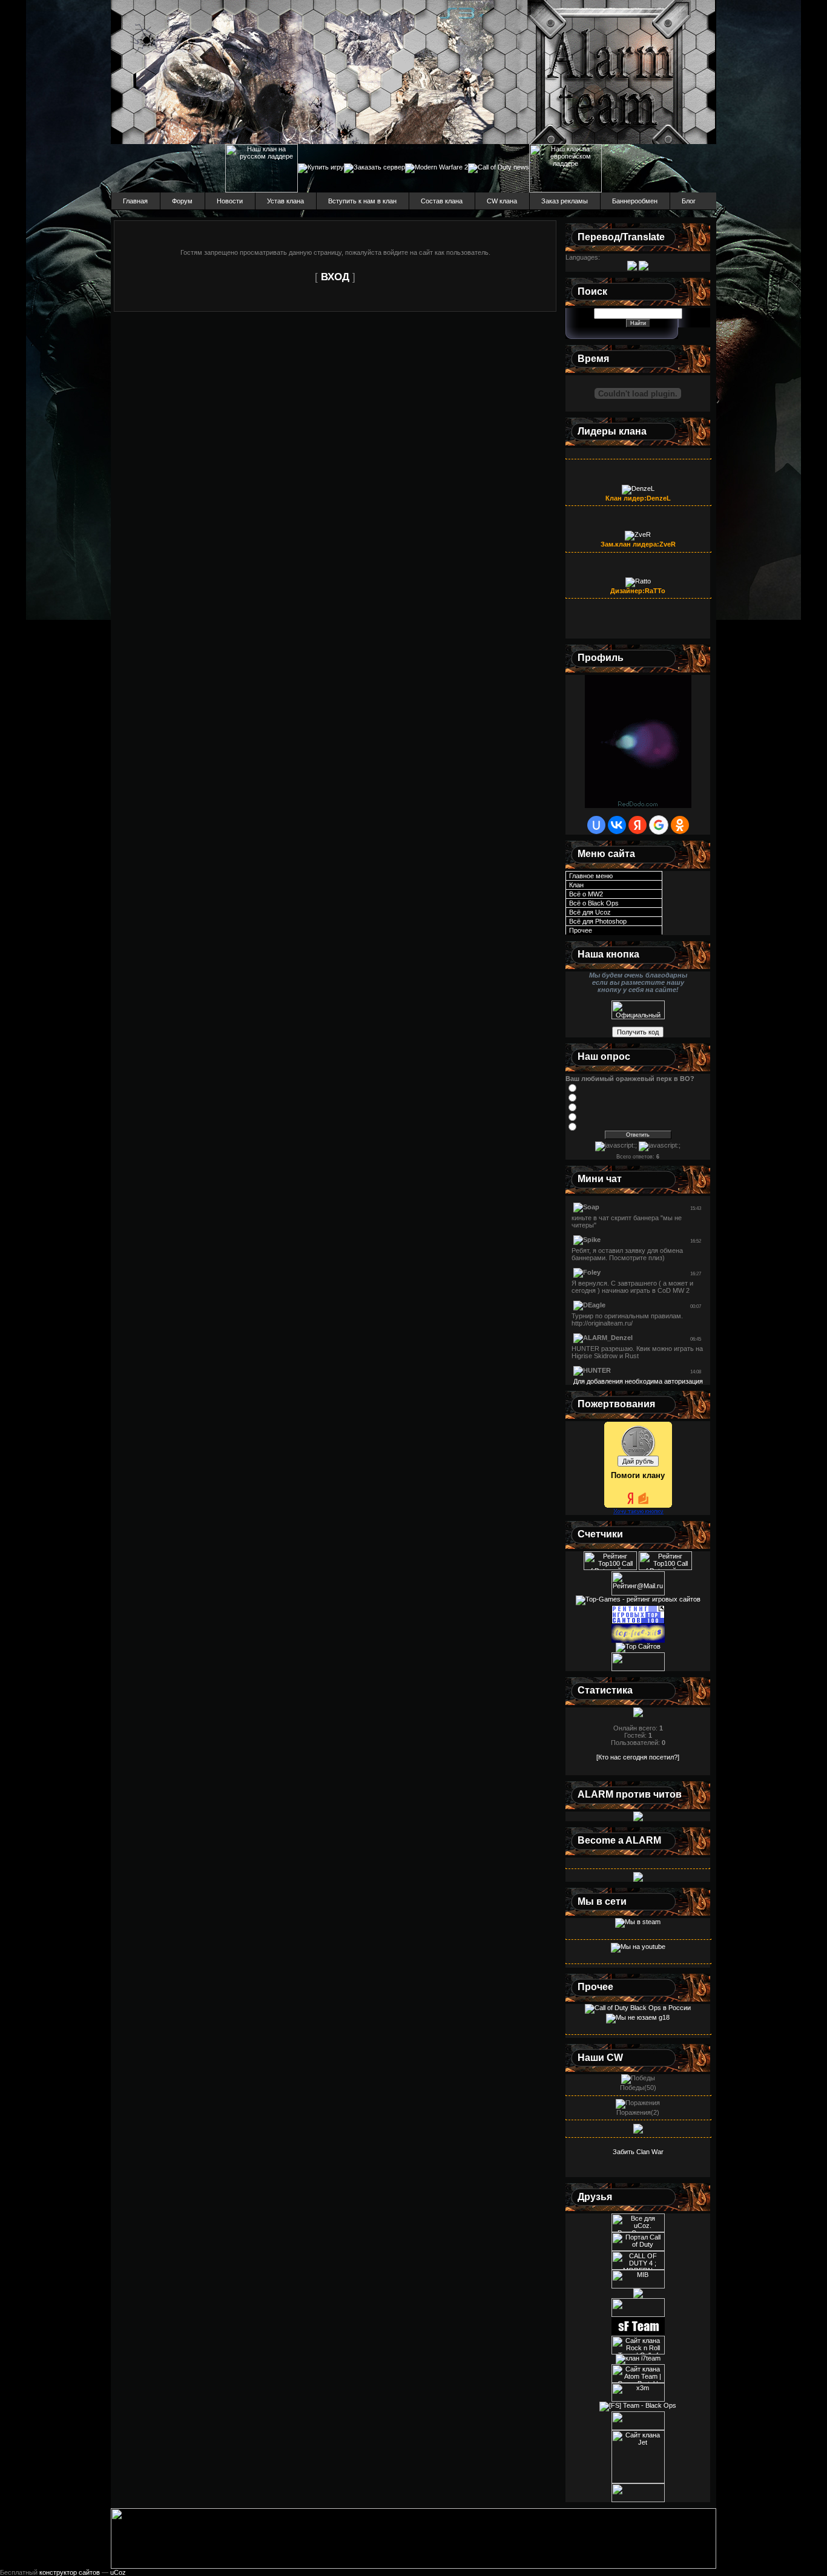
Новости (230, 201)
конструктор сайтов (70, 2572)
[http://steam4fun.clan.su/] (638, 2428)
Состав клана (442, 201)
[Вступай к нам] (638, 1879)
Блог (689, 201)
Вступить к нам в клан (362, 201)
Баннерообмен (635, 201)
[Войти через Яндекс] (638, 825)
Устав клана (285, 201)
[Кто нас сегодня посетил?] (638, 1757)
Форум (182, 201)
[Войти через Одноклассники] (680, 825)
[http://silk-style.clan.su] (638, 2315)
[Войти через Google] (659, 825)
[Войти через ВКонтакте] (617, 825)
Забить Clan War (638, 2152)
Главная (135, 201)
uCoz (118, 2572)
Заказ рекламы (565, 201)
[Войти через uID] (596, 825)
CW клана (502, 201)
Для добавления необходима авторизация (638, 1381)
